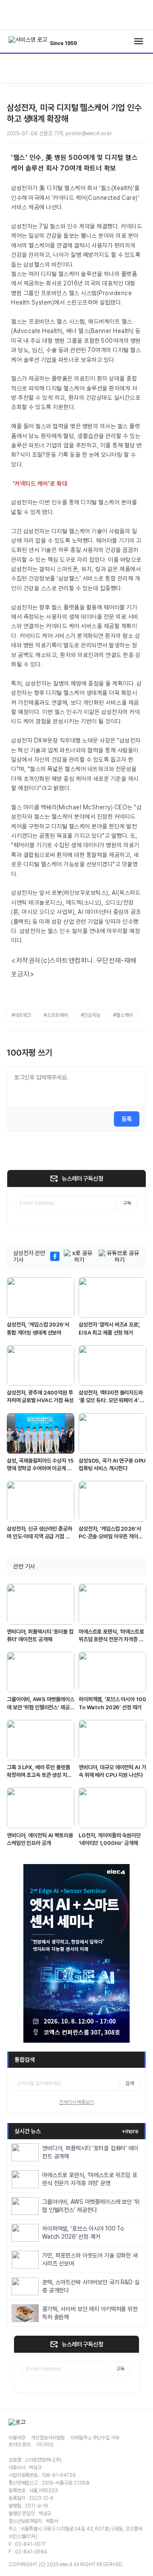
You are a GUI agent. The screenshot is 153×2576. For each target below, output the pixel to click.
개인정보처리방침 (48, 2438)
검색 (130, 2084)
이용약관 (17, 2438)
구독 (127, 1203)
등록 (127, 1119)
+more (130, 2131)
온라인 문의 (20, 2445)
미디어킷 (45, 2445)
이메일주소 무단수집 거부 (95, 2438)
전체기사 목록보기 (76, 2102)
